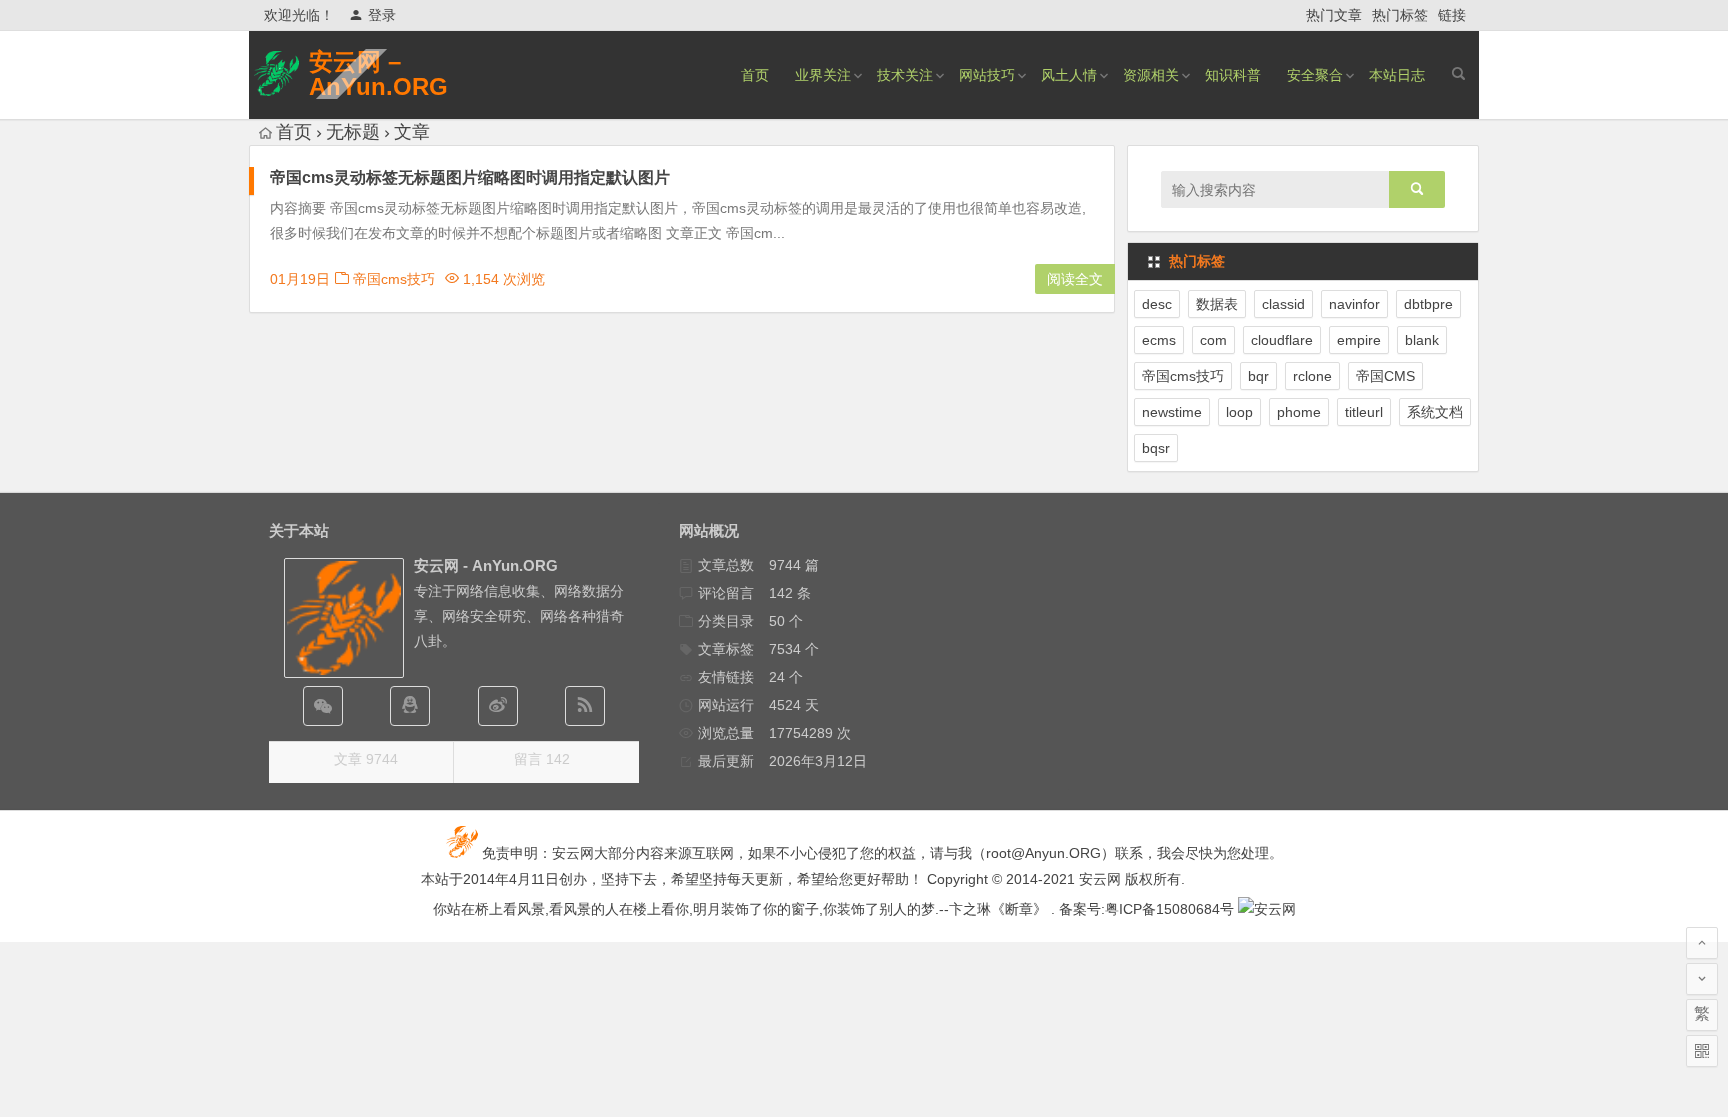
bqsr (1156, 448)
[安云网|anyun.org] (1267, 909)
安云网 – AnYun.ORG (378, 74)
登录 (382, 15)
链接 (1452, 15)
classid (1283, 304)
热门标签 (1400, 15)
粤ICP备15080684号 (1169, 909)
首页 (755, 75)
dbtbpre (1428, 304)
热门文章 (1334, 15)
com (1213, 340)
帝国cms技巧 (394, 279)
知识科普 (1233, 75)
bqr (1258, 376)
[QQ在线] (410, 706)
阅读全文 (1075, 279)
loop (1239, 412)
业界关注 (823, 75)
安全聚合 (1315, 75)
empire (1359, 340)
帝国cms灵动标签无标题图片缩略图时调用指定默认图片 (470, 177)
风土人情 (1069, 75)
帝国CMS (1385, 376)
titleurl (1364, 412)
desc (1157, 304)
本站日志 (1397, 75)
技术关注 (905, 75)
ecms (1159, 340)
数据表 (1217, 304)
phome (1299, 412)
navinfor (1354, 304)
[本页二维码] (1702, 1051)
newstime (1172, 412)
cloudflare (1282, 340)
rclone (1312, 376)
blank (1422, 340)
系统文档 (1435, 412)
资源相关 (1151, 75)
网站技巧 (987, 75)
